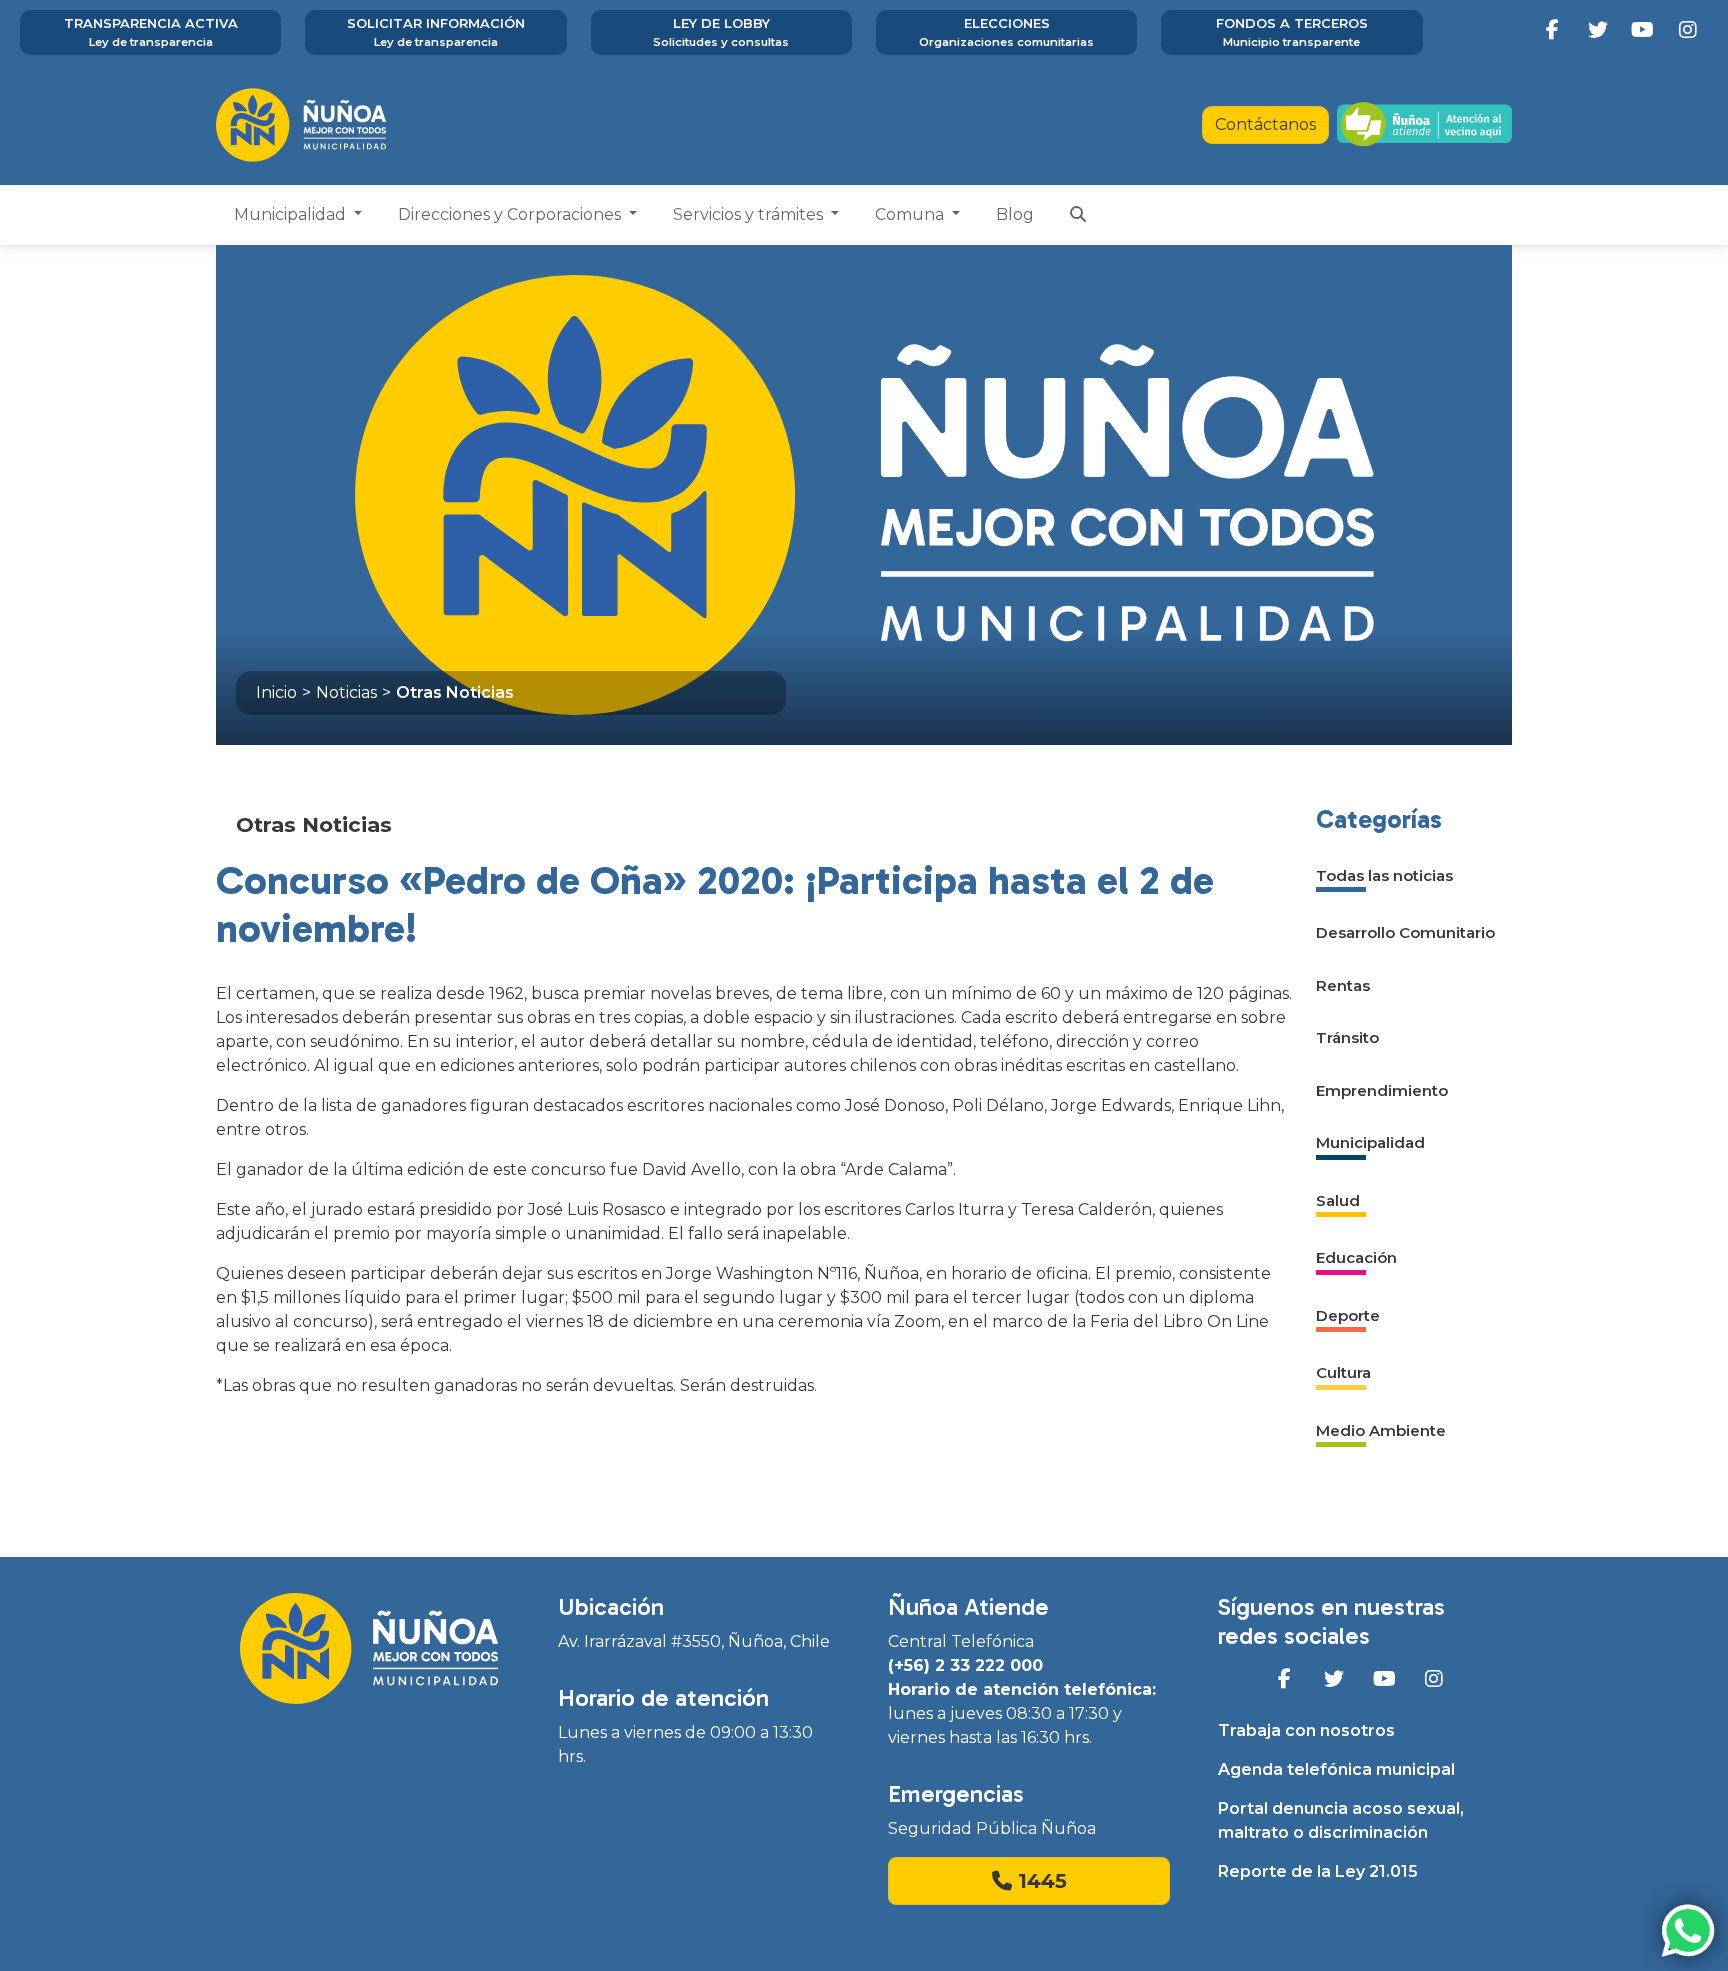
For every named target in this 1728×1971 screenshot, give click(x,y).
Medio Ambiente (1381, 1430)
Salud (1338, 1200)
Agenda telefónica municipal (1336, 1769)
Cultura (1343, 1372)
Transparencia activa (151, 32)
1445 (1039, 1881)
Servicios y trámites (750, 214)
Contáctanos (1265, 124)
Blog (1015, 214)
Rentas (1343, 985)
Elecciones (1006, 32)
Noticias (346, 692)
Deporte (1348, 1315)
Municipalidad (292, 214)
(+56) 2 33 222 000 (965, 1665)
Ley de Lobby (721, 32)
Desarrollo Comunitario (1405, 932)
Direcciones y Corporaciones (511, 214)
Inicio (276, 692)
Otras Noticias (455, 692)
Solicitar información (436, 32)
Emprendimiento (1382, 1090)
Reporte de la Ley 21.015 (1318, 1871)
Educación (1356, 1257)
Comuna (911, 214)
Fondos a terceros (1292, 32)
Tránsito (1347, 1037)
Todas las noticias (1384, 875)
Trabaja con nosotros (1306, 1730)
